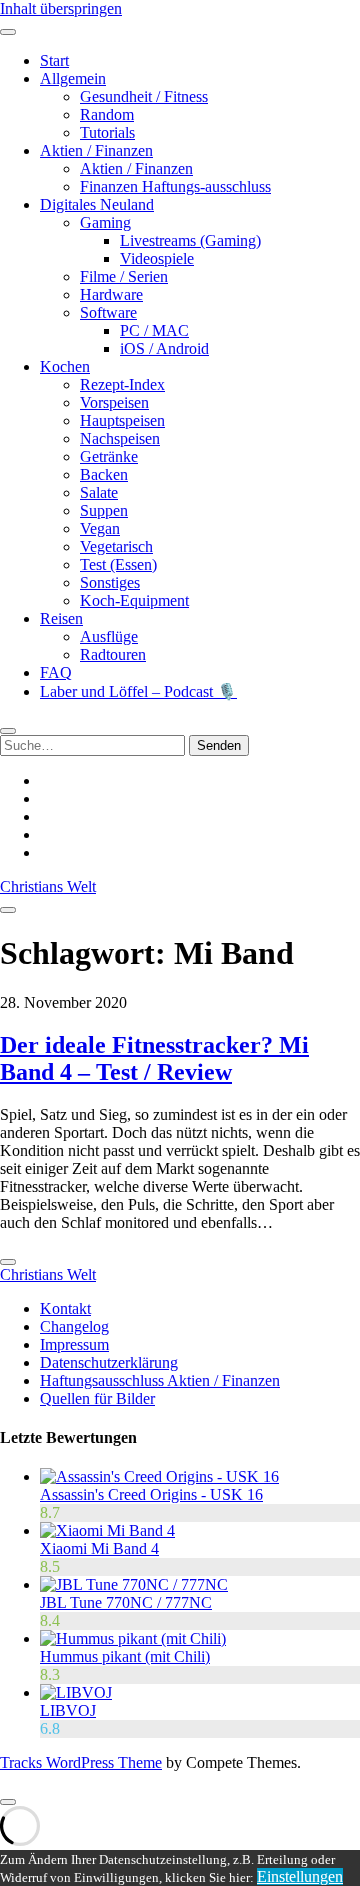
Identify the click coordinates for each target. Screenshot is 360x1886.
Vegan (100, 528)
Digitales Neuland (97, 204)
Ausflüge (109, 636)
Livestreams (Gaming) (190, 240)
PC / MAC (154, 330)
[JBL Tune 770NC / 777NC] (134, 1584)
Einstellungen (300, 1876)
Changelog (74, 1326)
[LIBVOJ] (76, 1692)
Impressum (74, 1344)
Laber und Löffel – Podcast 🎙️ (138, 691)
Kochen (65, 366)
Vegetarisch (116, 546)
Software (108, 312)
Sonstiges (110, 582)
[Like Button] (8, 1262)
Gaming (105, 222)
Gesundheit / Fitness (144, 96)
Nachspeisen (120, 438)
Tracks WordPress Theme (81, 1762)
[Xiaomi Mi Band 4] (107, 1530)
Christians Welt (48, 886)
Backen (104, 474)
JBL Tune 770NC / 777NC (126, 1602)
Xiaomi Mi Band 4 (99, 1548)
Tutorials (107, 132)
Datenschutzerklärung (109, 1362)
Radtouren (113, 654)
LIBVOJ (68, 1710)
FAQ (56, 672)
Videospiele (157, 258)
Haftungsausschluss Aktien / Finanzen (160, 1380)
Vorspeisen (114, 402)
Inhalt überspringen (61, 8)
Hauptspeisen (122, 420)
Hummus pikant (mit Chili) (125, 1656)
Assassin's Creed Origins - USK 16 (151, 1494)
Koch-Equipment (134, 600)
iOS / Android (164, 348)
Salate (99, 492)
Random (107, 114)
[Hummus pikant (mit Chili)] (133, 1638)
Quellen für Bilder (97, 1398)
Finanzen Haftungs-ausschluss (175, 186)
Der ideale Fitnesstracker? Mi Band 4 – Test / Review (154, 1058)
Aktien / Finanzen (96, 150)
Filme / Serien (124, 276)
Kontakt (65, 1308)
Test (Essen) (118, 564)
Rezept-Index (122, 384)
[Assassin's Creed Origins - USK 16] (159, 1476)
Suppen (104, 510)
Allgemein (73, 78)
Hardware (111, 294)
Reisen (61, 618)
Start (54, 60)
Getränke (109, 456)
